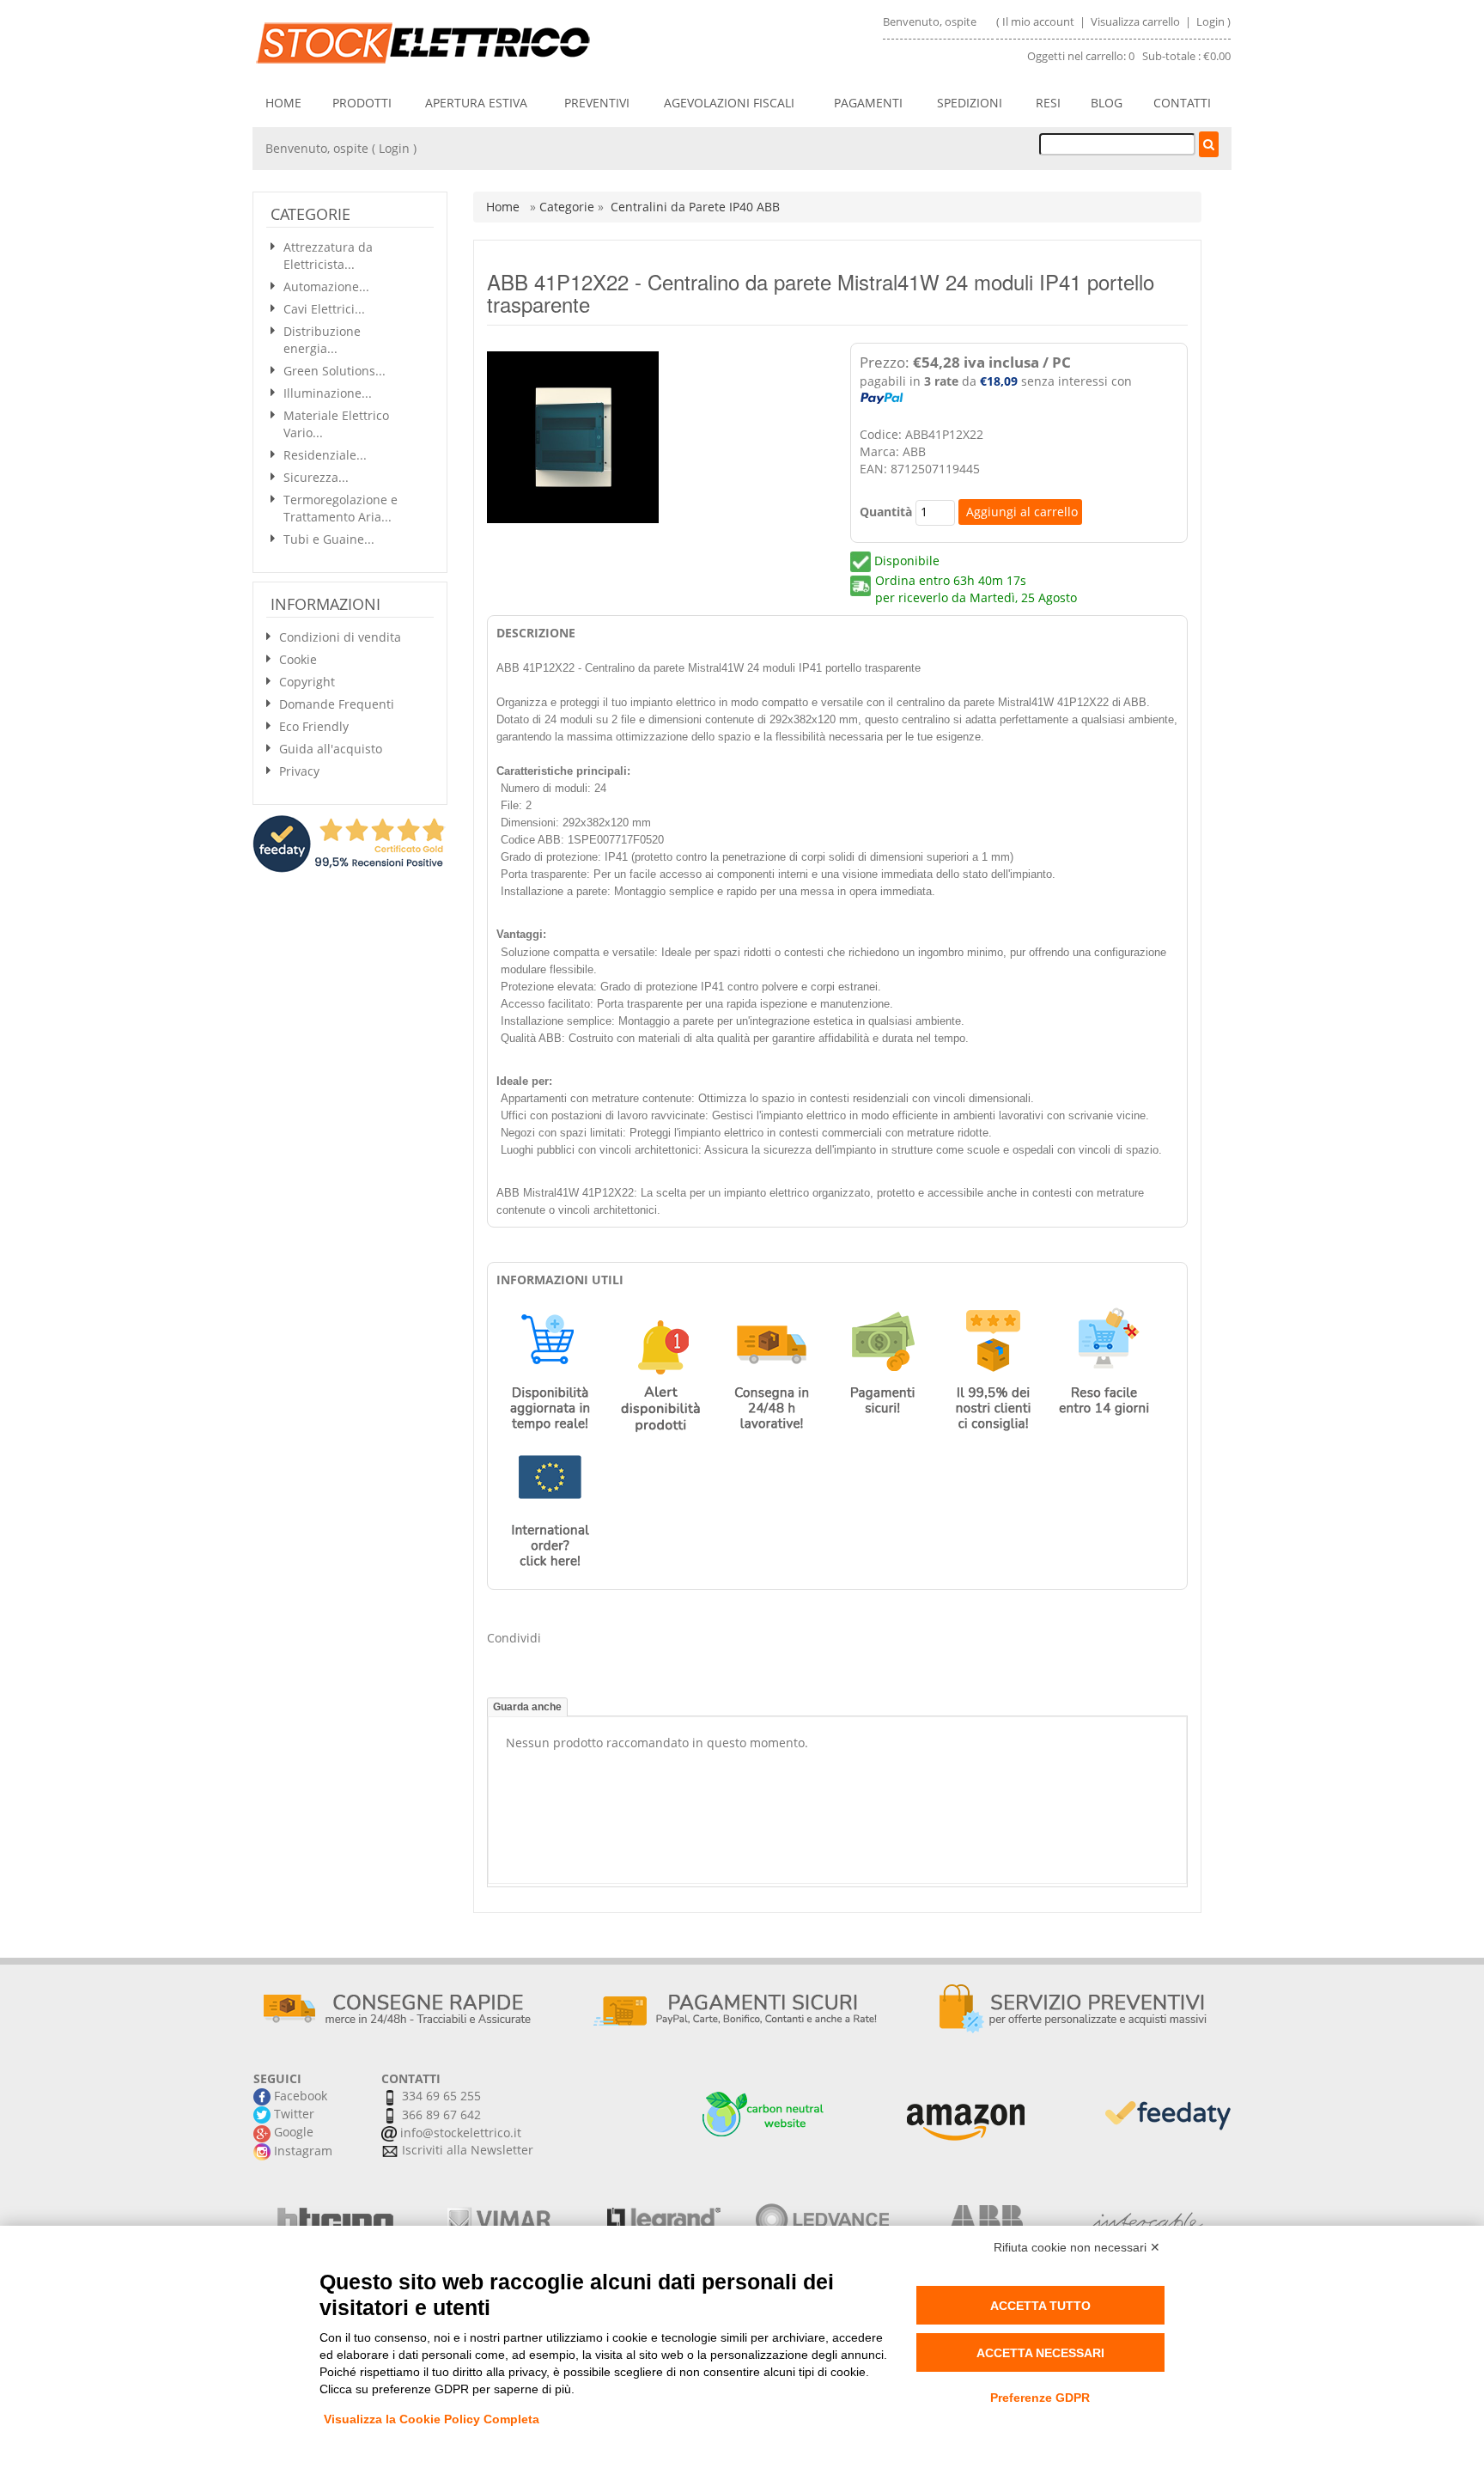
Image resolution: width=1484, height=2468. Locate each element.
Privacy (299, 771)
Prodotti (362, 103)
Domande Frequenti (337, 704)
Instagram (301, 2151)
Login (1210, 21)
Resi (1048, 103)
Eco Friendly (314, 726)
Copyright (307, 682)
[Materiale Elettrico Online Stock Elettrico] (490, 43)
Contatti (1182, 103)
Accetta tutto (1040, 2306)
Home (283, 103)
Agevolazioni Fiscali (729, 103)
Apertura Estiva (476, 103)
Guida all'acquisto (331, 749)
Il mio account (1038, 21)
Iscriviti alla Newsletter (466, 2150)
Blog (1107, 103)
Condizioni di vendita (340, 637)
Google (292, 2132)
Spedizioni (970, 103)
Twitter (292, 2114)
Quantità (886, 512)
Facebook (299, 2096)
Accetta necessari (1040, 2353)
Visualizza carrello (1137, 21)
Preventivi (597, 103)
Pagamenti (868, 103)
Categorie (569, 207)
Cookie (298, 659)
